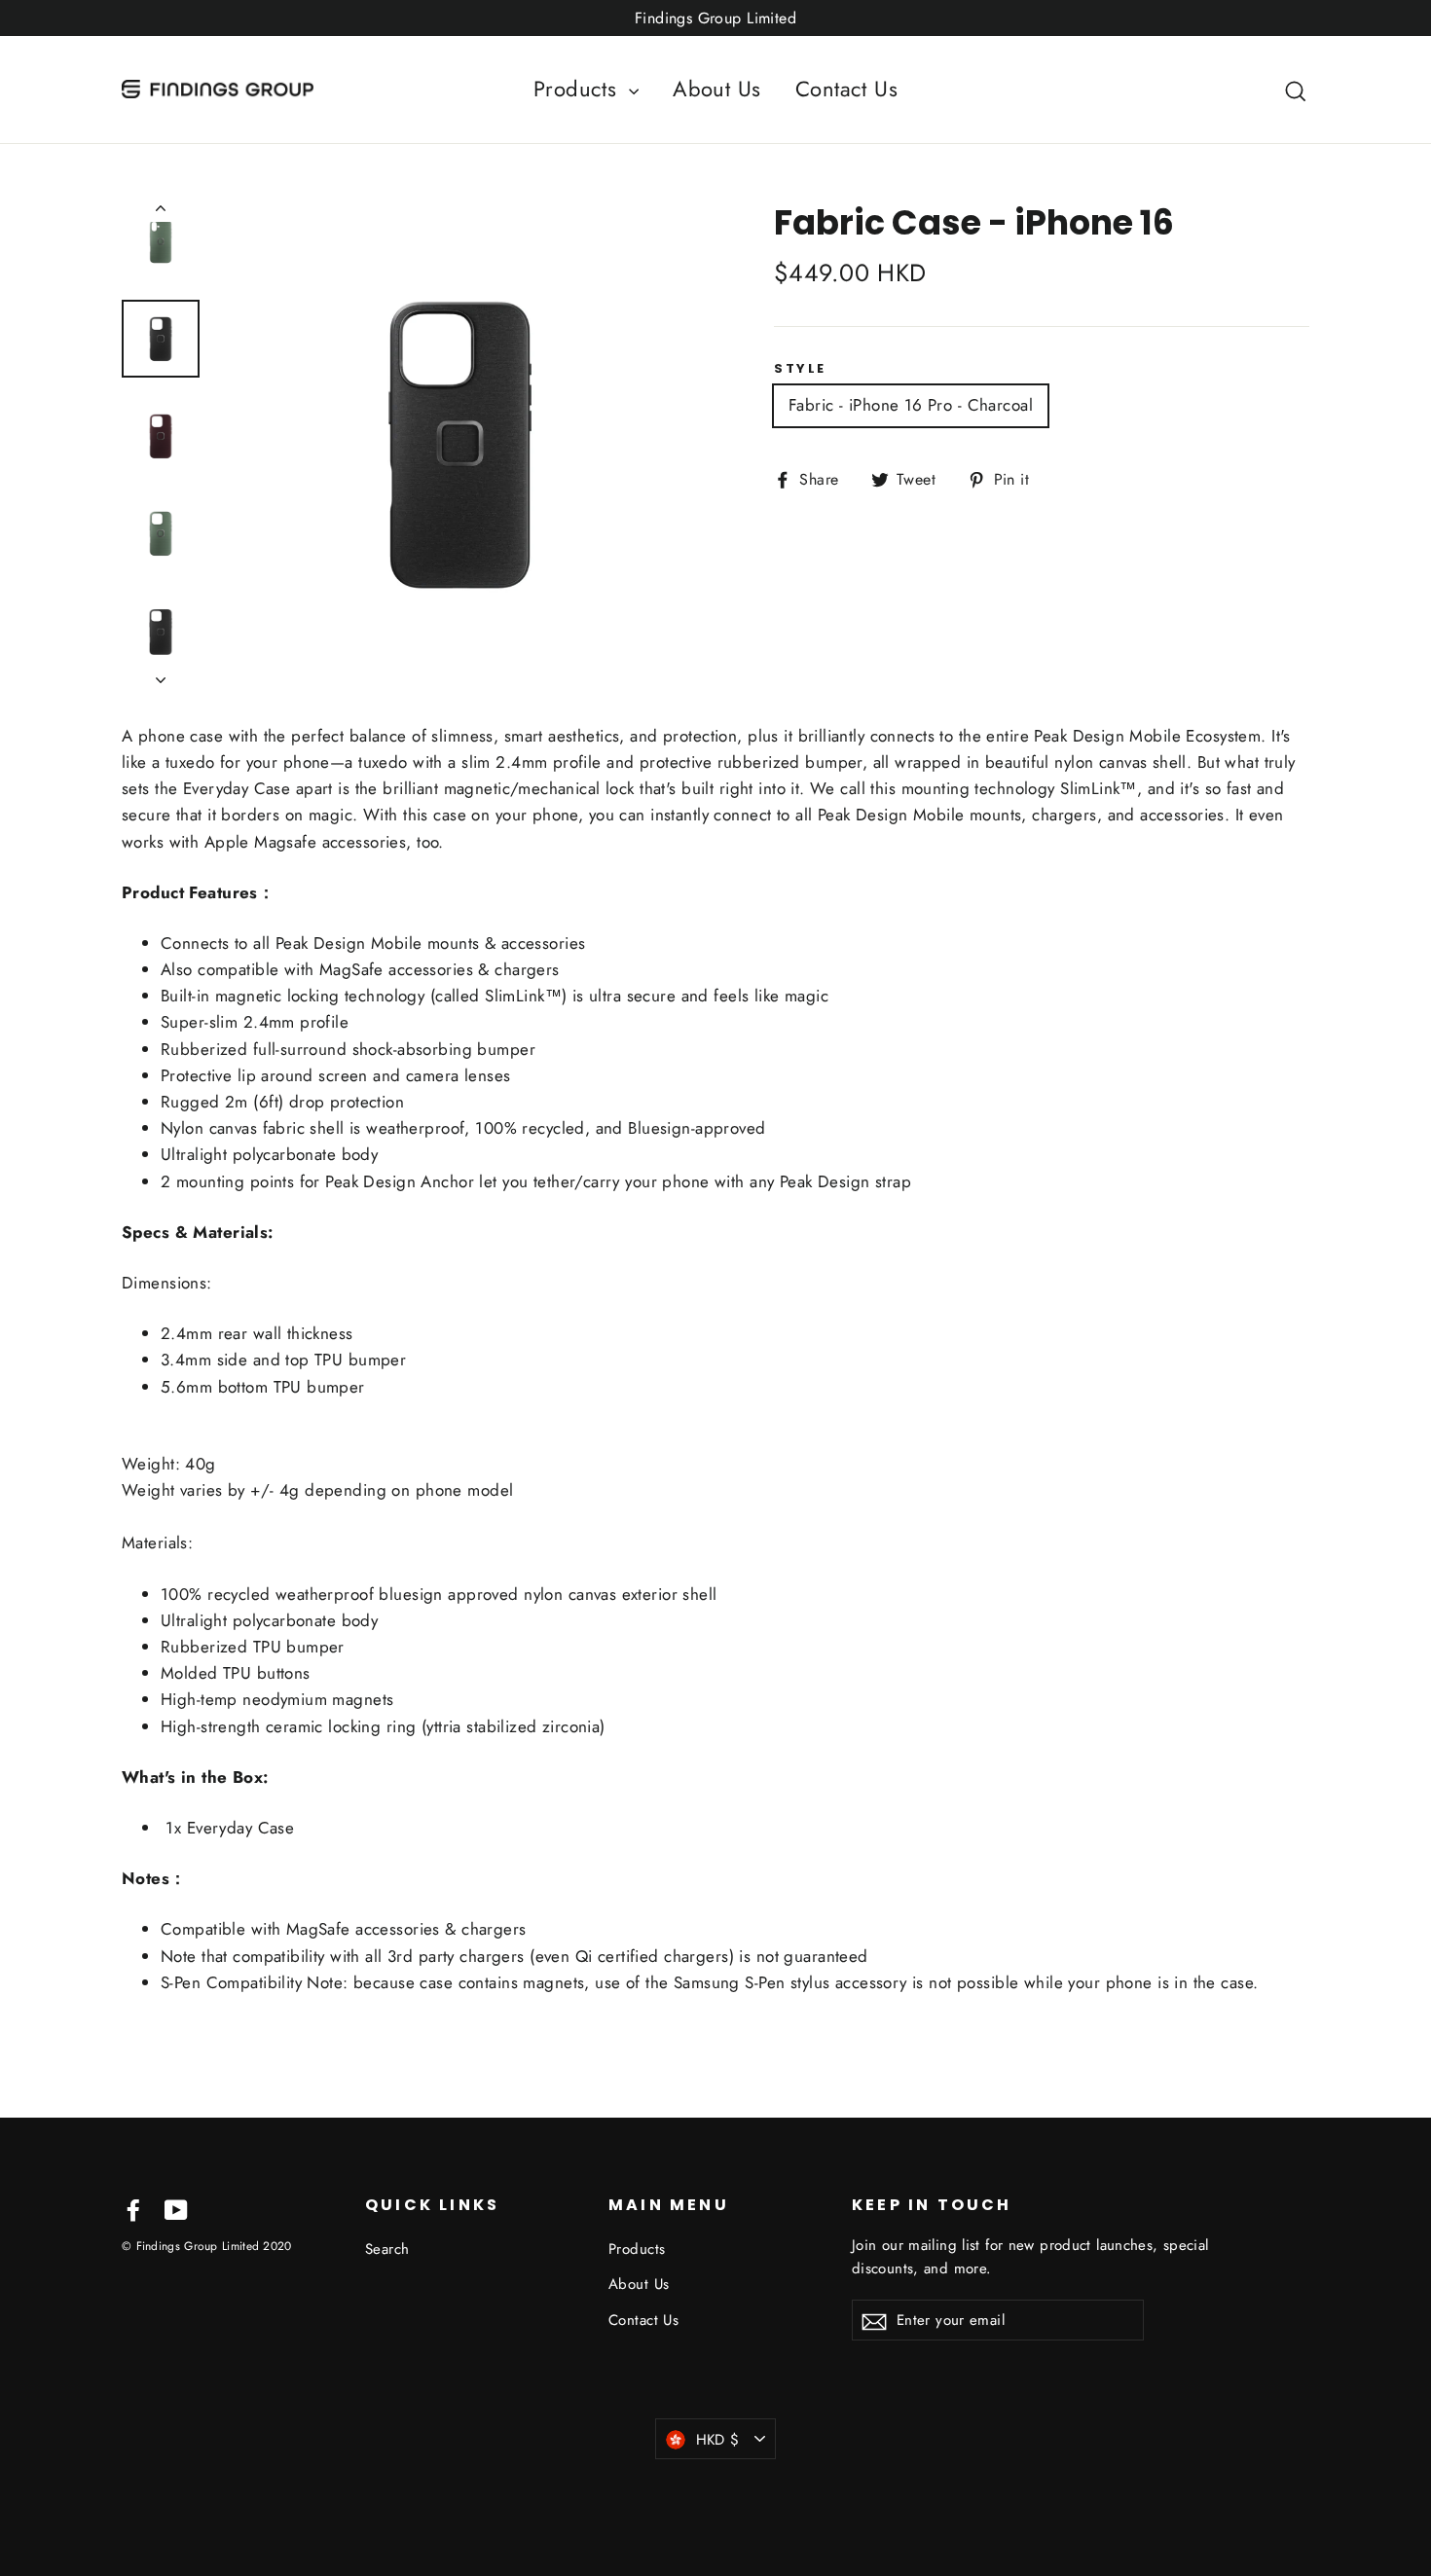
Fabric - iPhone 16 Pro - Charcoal (911, 405)
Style (800, 369)
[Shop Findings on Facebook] (133, 2209)
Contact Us (846, 89)
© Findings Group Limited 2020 (207, 2246)
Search (387, 2249)
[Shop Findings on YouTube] (176, 2209)
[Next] (161, 674)
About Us (716, 89)
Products (579, 89)
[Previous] (161, 212)
